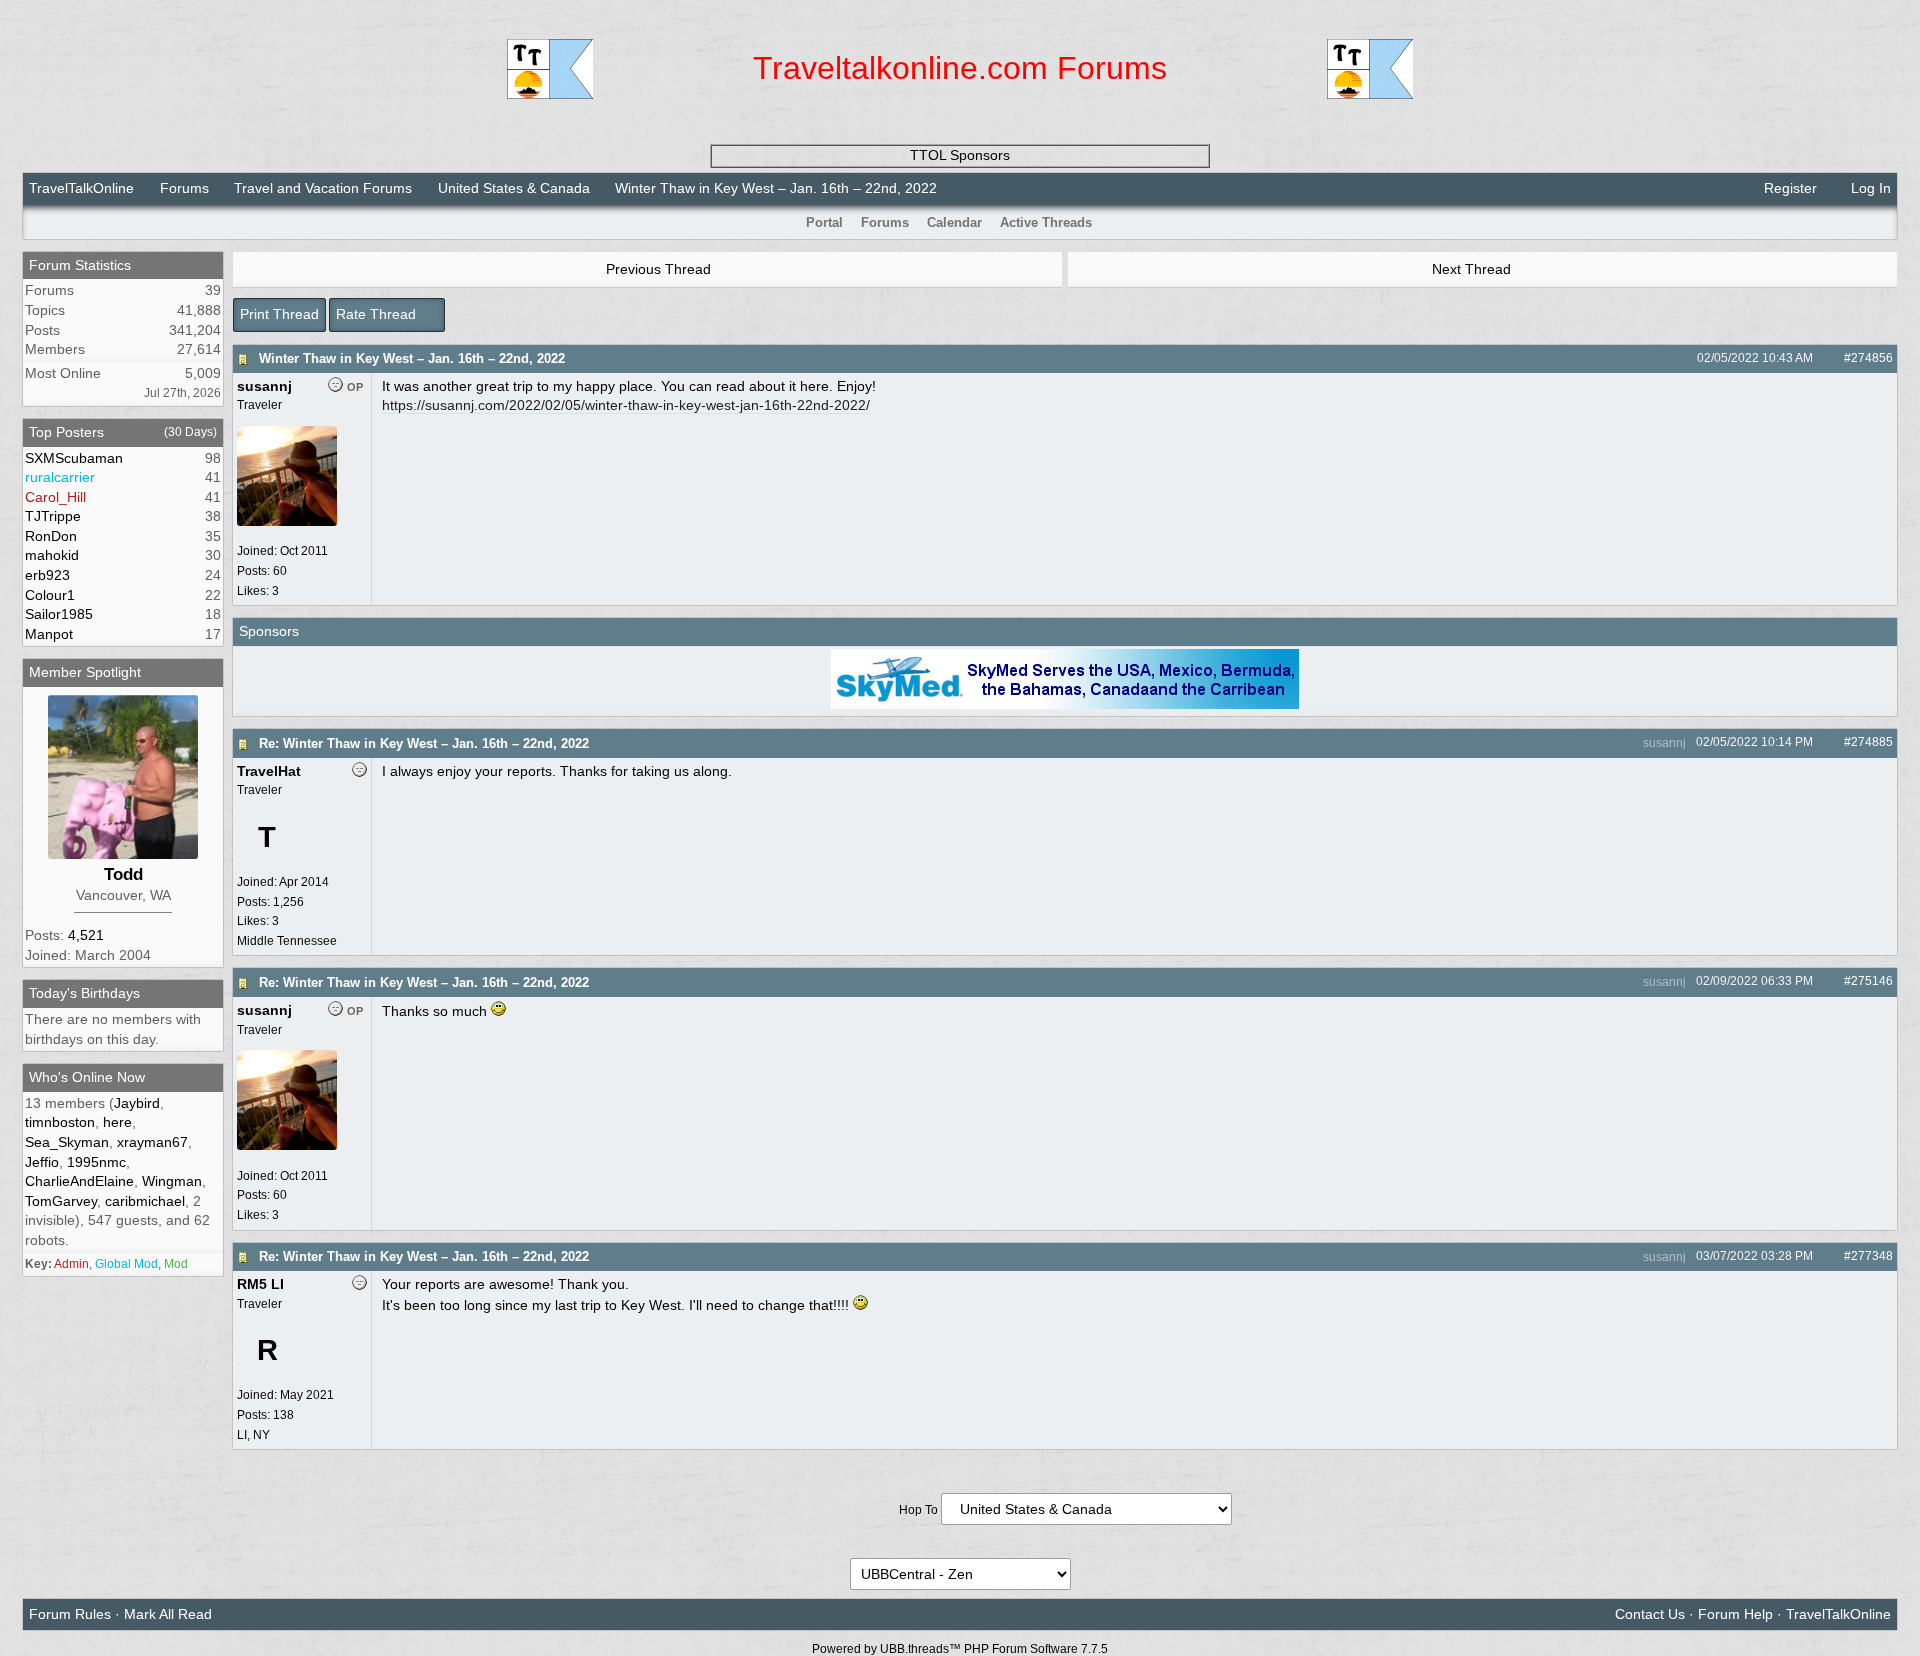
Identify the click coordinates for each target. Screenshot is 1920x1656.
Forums (184, 188)
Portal (824, 222)
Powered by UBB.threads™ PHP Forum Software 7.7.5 (960, 1649)
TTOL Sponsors (960, 155)
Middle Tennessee (287, 941)
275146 (1872, 981)
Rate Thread (378, 314)
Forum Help (1735, 1614)
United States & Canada (514, 188)
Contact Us (1650, 1614)
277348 (1872, 1256)
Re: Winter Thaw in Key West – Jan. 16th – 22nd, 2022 (424, 743)
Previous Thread (656, 269)
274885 (1872, 742)
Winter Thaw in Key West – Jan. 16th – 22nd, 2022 (412, 358)
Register (1788, 188)
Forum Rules (70, 1614)
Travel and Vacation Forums (323, 188)
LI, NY (253, 1435)
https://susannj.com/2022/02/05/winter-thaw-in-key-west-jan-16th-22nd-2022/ (626, 405)
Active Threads (1046, 222)
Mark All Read (168, 1614)
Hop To (918, 1510)
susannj (1663, 743)
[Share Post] (1823, 358)
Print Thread (279, 314)
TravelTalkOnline (81, 188)
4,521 (86, 935)
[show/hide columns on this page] (1884, 222)
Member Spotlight (85, 672)
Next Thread (1473, 269)
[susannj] (287, 522)
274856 (1872, 358)
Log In (1869, 188)
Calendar (954, 222)
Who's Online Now (87, 1077)
